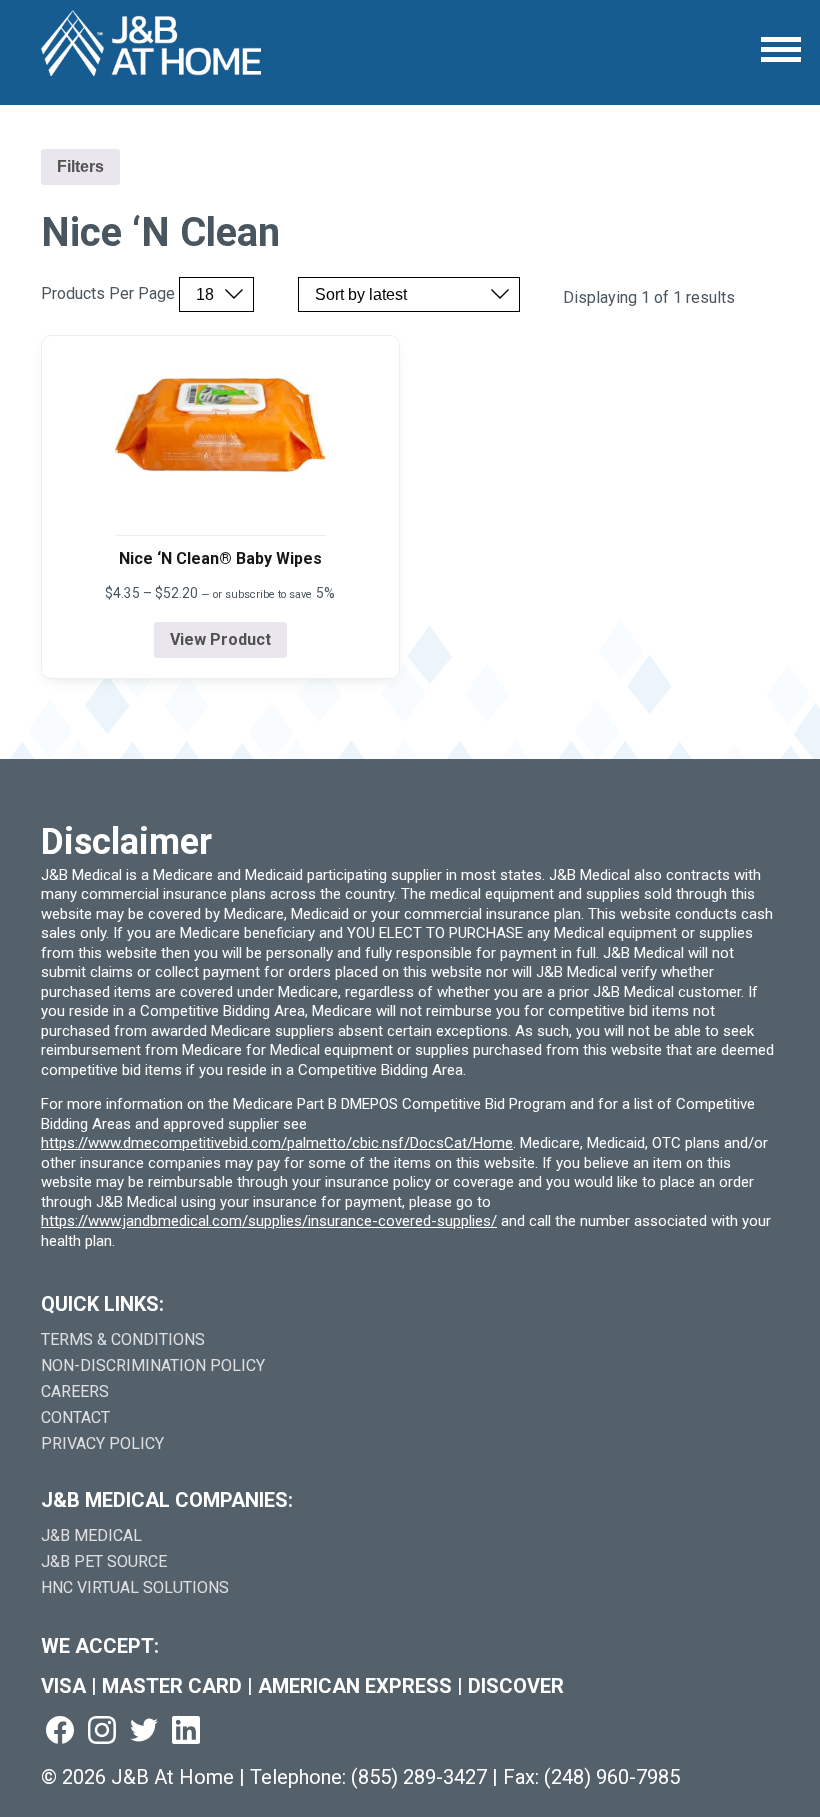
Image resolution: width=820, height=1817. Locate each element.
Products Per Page (108, 294)
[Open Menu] (781, 49)
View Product (220, 639)
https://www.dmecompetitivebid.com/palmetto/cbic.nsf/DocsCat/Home (277, 1143)
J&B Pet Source (104, 1561)
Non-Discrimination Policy (153, 1365)
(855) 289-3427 (419, 1777)
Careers (75, 1391)
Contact (75, 1417)
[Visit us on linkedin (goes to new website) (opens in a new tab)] (186, 1731)
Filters (80, 166)
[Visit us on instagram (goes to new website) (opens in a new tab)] (102, 1731)
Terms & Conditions (123, 1339)
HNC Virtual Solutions (135, 1587)
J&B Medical (91, 1535)
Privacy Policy (102, 1443)
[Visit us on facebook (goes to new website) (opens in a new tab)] (60, 1731)
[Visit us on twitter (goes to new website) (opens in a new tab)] (144, 1731)
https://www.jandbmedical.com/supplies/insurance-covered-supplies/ (269, 1221)
